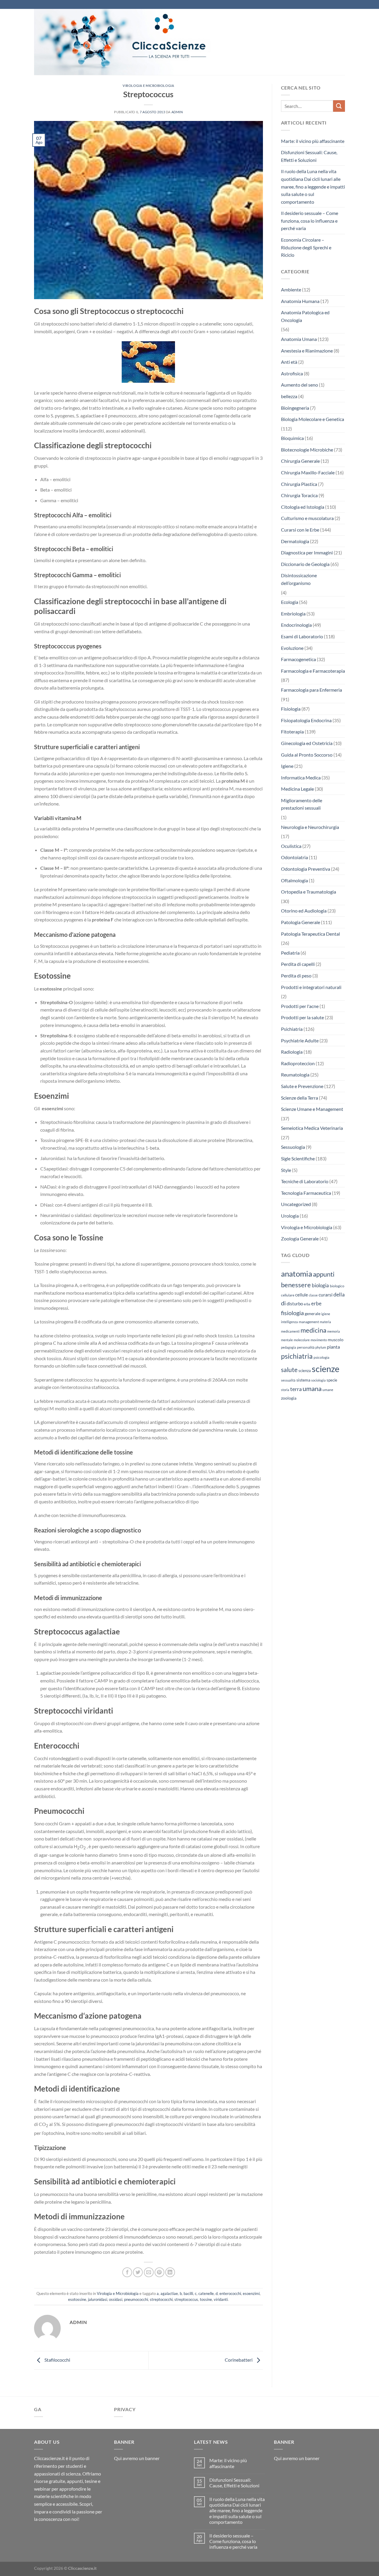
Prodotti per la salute (302, 1017)
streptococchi (161, 2299)
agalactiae (169, 2293)
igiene (326, 1314)
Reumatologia (295, 1075)
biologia (320, 1285)
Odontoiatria (294, 857)
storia (285, 1390)
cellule (302, 1295)
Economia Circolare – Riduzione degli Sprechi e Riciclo (306, 247)
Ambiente (291, 289)
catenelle (206, 2293)
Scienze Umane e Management (312, 1109)
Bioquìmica (292, 438)
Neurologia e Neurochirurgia (310, 827)
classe (313, 1295)
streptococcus (186, 2299)
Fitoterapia (292, 732)
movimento (319, 1340)
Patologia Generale (301, 922)
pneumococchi (136, 2299)
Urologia (290, 1216)
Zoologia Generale (300, 1238)
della (339, 1294)
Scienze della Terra (299, 1098)
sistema (303, 1380)
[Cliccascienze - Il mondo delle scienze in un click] (138, 42)
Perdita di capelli (298, 964)
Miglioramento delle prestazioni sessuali (302, 804)
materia (325, 1322)
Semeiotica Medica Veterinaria (312, 1128)
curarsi (326, 1295)
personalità (306, 1347)
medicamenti (290, 1331)
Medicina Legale (297, 789)
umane (328, 1390)
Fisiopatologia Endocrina (306, 720)
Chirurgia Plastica (299, 484)
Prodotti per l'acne (300, 1006)
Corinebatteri (239, 2360)
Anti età (289, 362)
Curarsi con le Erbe (300, 530)
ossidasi (116, 2299)
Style (286, 1170)
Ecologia (290, 602)
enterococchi (230, 2293)
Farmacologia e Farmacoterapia (313, 671)
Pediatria (290, 953)
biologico (337, 1286)
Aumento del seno (299, 385)
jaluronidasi (98, 2299)
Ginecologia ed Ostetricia (307, 743)
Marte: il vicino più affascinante (313, 141)
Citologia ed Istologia (303, 507)
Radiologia (292, 1052)
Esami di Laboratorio (302, 636)
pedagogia (289, 1347)
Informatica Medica (301, 777)
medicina (313, 1330)
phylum (321, 1347)
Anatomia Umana (299, 339)
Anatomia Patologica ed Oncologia (305, 316)
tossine (206, 2299)
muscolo (336, 1340)
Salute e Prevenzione (302, 1086)
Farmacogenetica (298, 659)
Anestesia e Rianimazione (307, 351)
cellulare (288, 1295)
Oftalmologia (294, 880)
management (309, 1322)
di (283, 1303)
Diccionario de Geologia (305, 564)
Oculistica (291, 846)
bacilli (188, 2293)
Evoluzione (292, 648)
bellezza (289, 396)
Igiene (287, 766)
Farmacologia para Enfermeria (311, 690)
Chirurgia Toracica (299, 495)
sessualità (288, 1380)
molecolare (302, 1340)
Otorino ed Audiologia (304, 911)
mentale (287, 1340)
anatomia (297, 1274)
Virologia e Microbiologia (148, 86)
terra (296, 1389)
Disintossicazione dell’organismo (299, 579)
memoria (334, 1331)
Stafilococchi (57, 2360)
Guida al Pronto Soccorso (307, 755)
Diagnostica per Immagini (307, 552)
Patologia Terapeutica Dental (310, 934)
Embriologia (293, 614)
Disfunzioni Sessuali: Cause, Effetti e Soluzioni (309, 156)
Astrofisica (292, 373)
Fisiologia (291, 709)
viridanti (221, 2299)
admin (177, 112)
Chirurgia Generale (300, 461)
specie (332, 1380)
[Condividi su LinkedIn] (170, 2272)
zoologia (289, 1398)
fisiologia (292, 1313)
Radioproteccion (298, 1063)
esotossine (77, 2299)
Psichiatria (292, 1029)
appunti (324, 1274)
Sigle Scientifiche (298, 1158)
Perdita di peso (296, 976)
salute (289, 1370)
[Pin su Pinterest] (159, 2272)
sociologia (318, 1380)
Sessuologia (293, 1147)
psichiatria (297, 1356)
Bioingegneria (295, 408)
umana (312, 1389)
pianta (333, 1347)
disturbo (295, 1304)
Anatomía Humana (300, 301)
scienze (326, 1369)
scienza (305, 1371)
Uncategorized (296, 1204)
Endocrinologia (296, 625)
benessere (296, 1285)
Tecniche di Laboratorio (305, 1181)
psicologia (321, 1357)
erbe (316, 1303)
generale (313, 1313)
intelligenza (289, 1322)
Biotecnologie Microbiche (307, 450)
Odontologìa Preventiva (306, 869)
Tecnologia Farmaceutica (306, 1193)
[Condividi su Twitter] (138, 2272)
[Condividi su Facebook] (127, 2272)
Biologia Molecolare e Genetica (313, 419)
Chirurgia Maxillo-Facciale (308, 472)
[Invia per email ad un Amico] (149, 2272)
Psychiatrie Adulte (300, 1040)
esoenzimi (251, 2293)
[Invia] (339, 106)
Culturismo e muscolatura (307, 518)
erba (307, 1304)
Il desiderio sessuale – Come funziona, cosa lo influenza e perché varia (310, 221)
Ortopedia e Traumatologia (309, 892)
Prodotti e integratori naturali (311, 987)
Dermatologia (295, 541)
